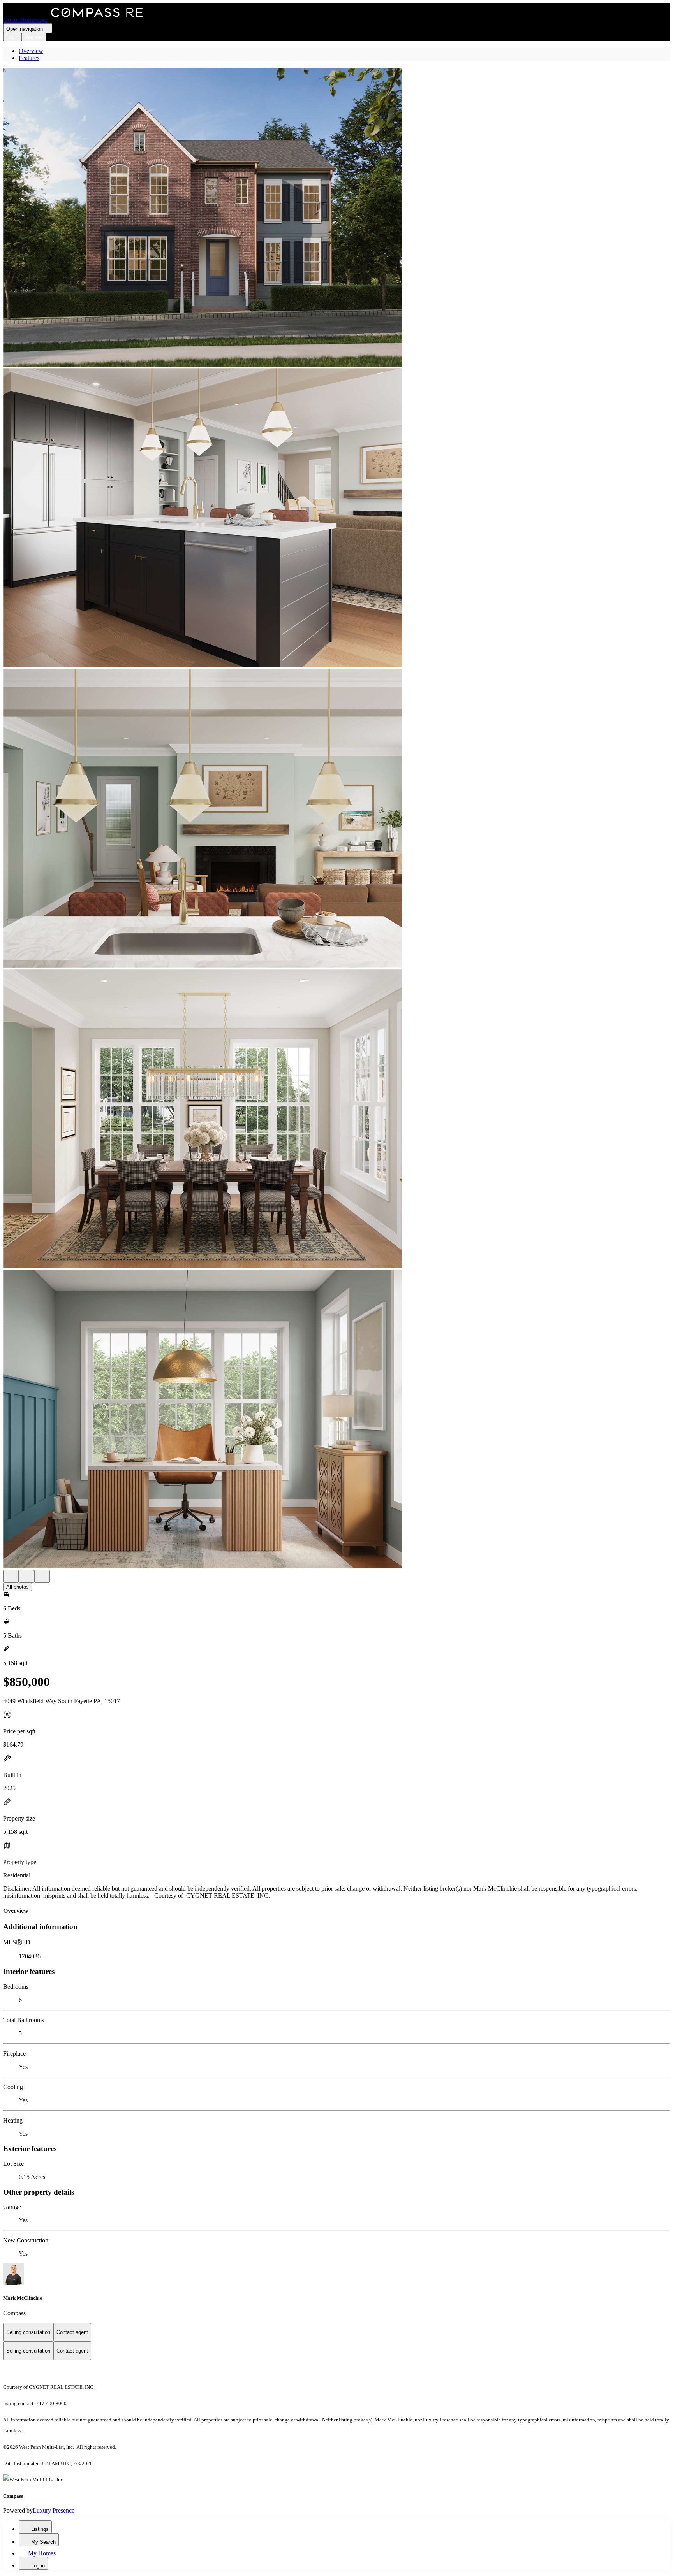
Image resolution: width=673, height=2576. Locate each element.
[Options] (11, 1576)
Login (12, 37)
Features (29, 58)
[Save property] (26, 1576)
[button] (336, 218)
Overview (31, 51)
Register (34, 37)
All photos (18, 1587)
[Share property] (42, 1576)
